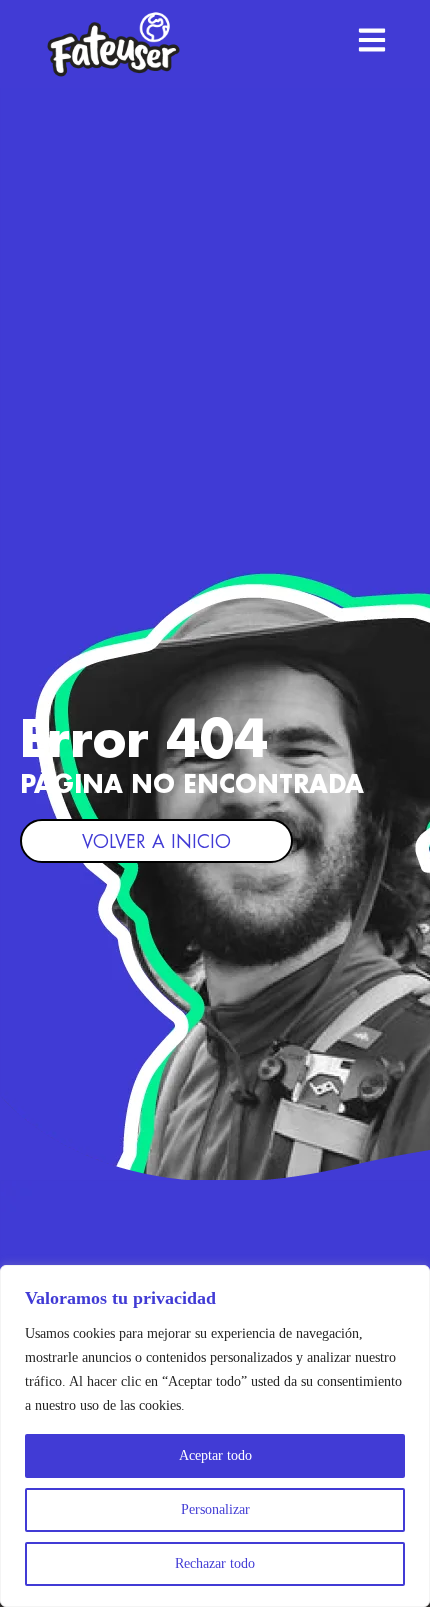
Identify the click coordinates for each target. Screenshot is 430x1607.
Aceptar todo (215, 1455)
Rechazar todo (215, 1563)
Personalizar (215, 1509)
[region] (215, 1436)
